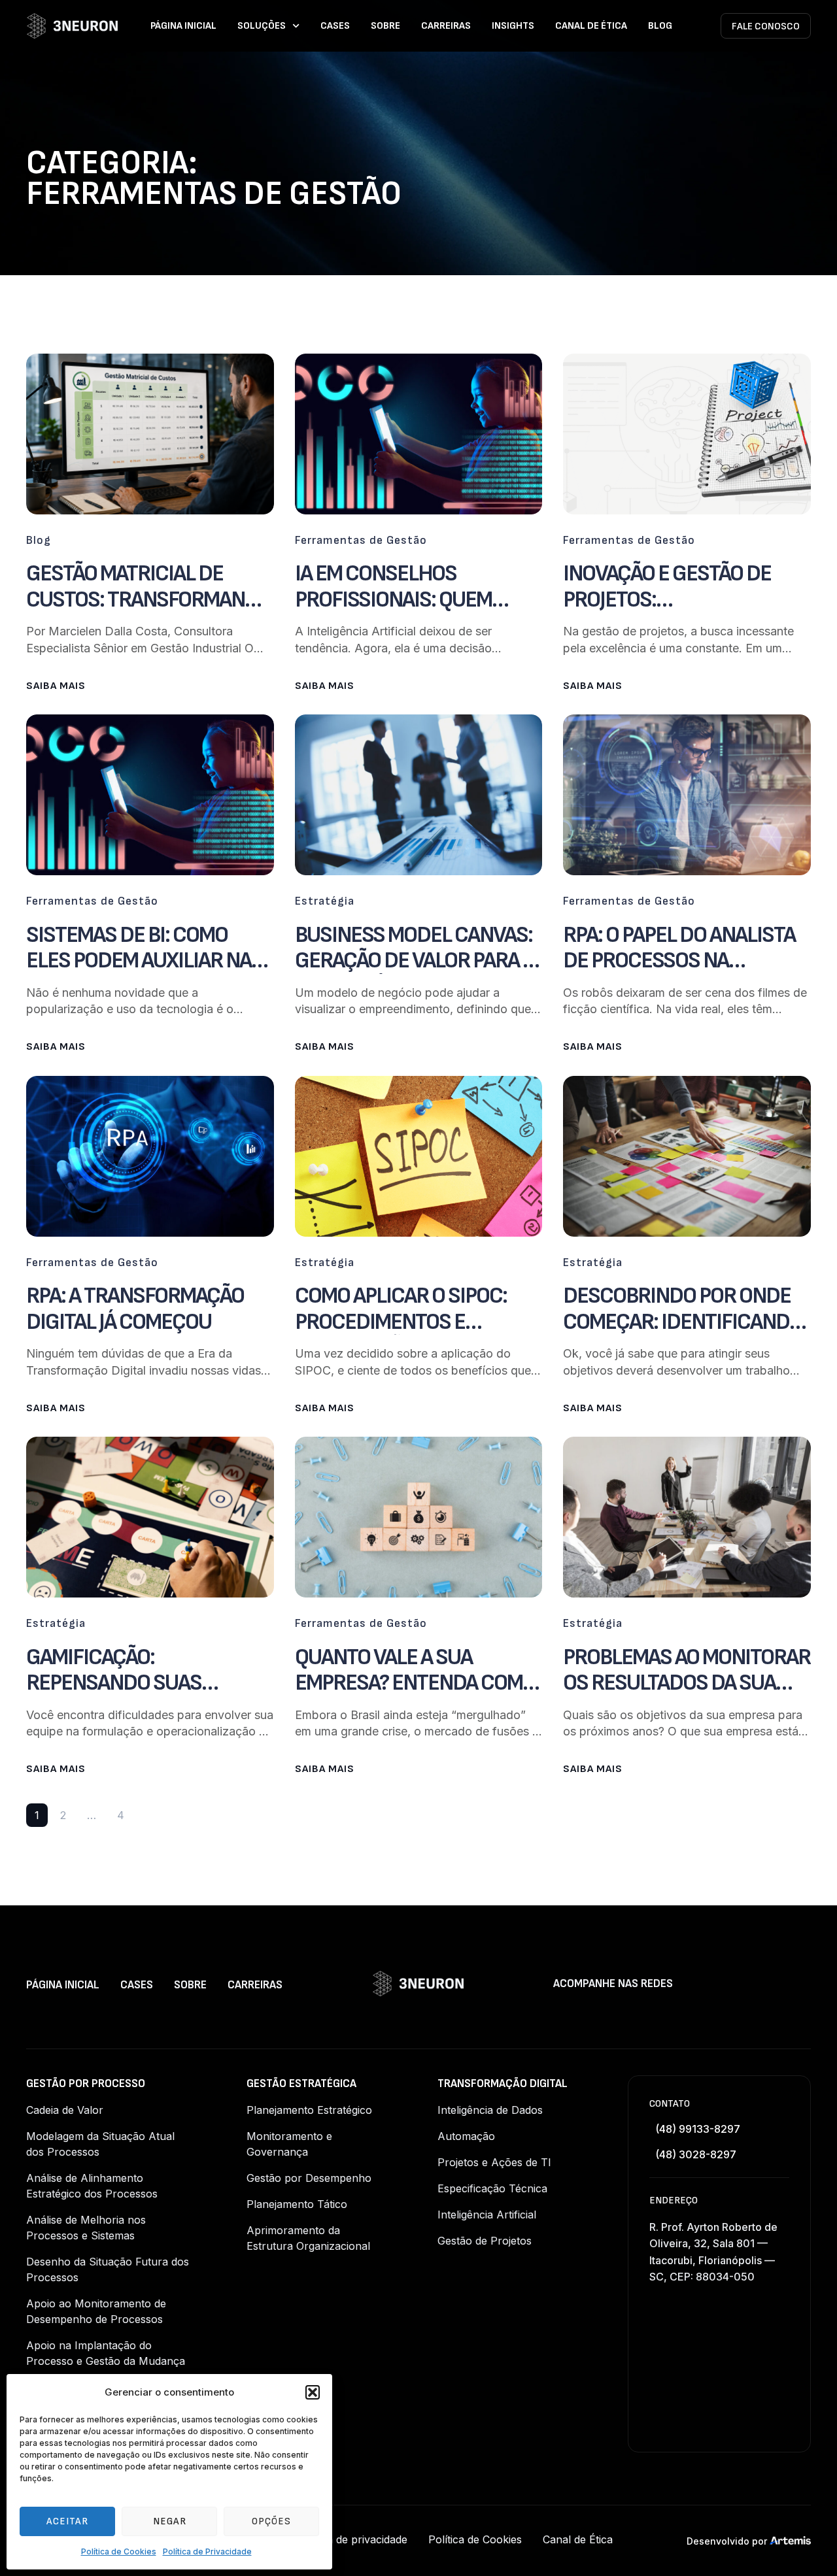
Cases (335, 26)
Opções (271, 2521)
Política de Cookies (119, 2551)
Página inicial (183, 26)
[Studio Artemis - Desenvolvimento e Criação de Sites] (790, 2540)
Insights (513, 26)
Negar (170, 2521)
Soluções (262, 26)
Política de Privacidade (207, 2551)
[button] (313, 2392)
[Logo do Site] (72, 26)
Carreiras (446, 26)
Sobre (385, 26)
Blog (660, 26)
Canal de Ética (591, 26)
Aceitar (67, 2521)
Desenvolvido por (727, 2541)
